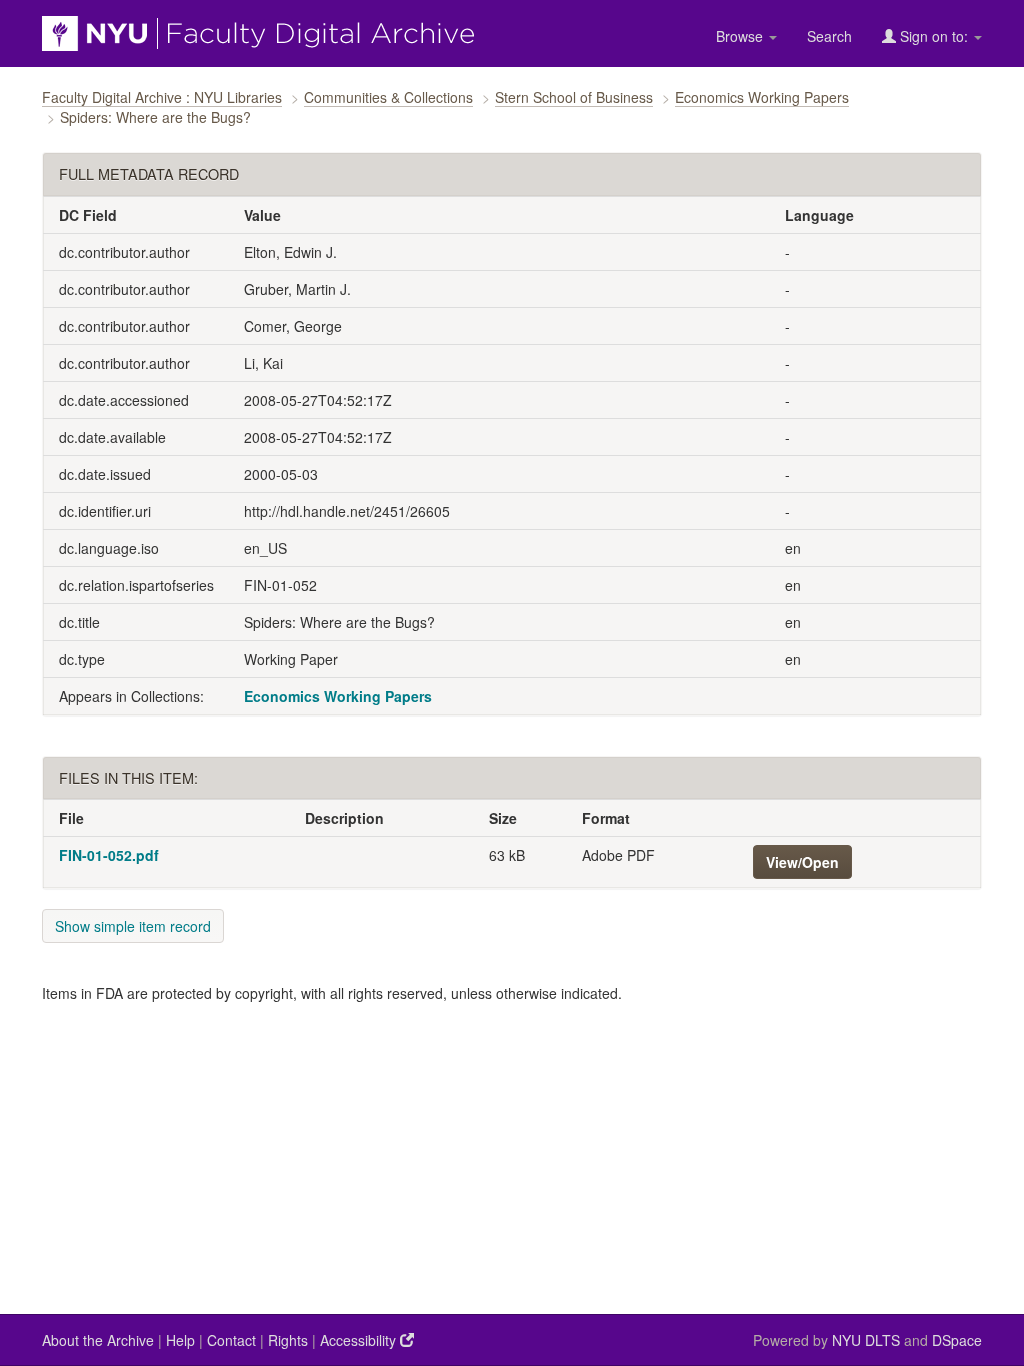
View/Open (802, 862)
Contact (231, 1340)
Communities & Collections (388, 97)
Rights (288, 1340)
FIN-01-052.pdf (109, 855)
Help (180, 1340)
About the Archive (98, 1340)
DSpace (957, 1340)
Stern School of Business (574, 97)
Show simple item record (133, 926)
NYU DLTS (866, 1340)
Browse (741, 36)
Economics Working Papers (762, 97)
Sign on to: (934, 36)
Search (829, 36)
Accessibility (360, 1340)
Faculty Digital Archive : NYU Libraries (162, 97)
